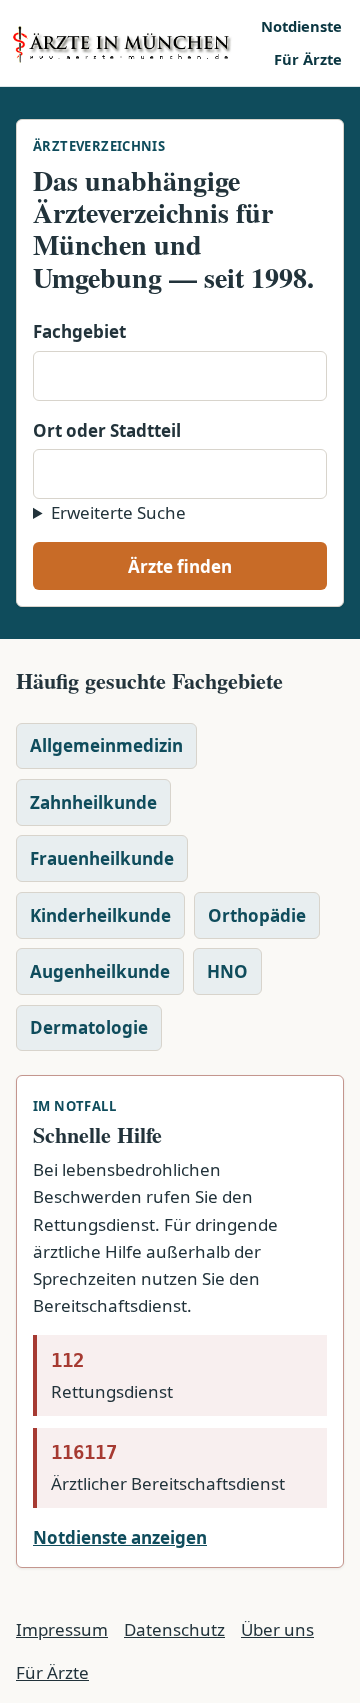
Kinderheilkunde (100, 915)
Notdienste (301, 26)
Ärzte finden (180, 566)
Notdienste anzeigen (120, 1537)
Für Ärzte (308, 59)
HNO (227, 971)
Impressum (62, 1629)
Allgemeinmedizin (106, 745)
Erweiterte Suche (118, 512)
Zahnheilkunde (93, 802)
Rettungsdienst (112, 1376)
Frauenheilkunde (102, 858)
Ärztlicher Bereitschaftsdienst (168, 1468)
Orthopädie (257, 915)
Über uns (277, 1629)
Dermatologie (89, 1027)
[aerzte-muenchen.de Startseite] (129, 43)
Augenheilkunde (100, 971)
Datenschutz (174, 1629)
